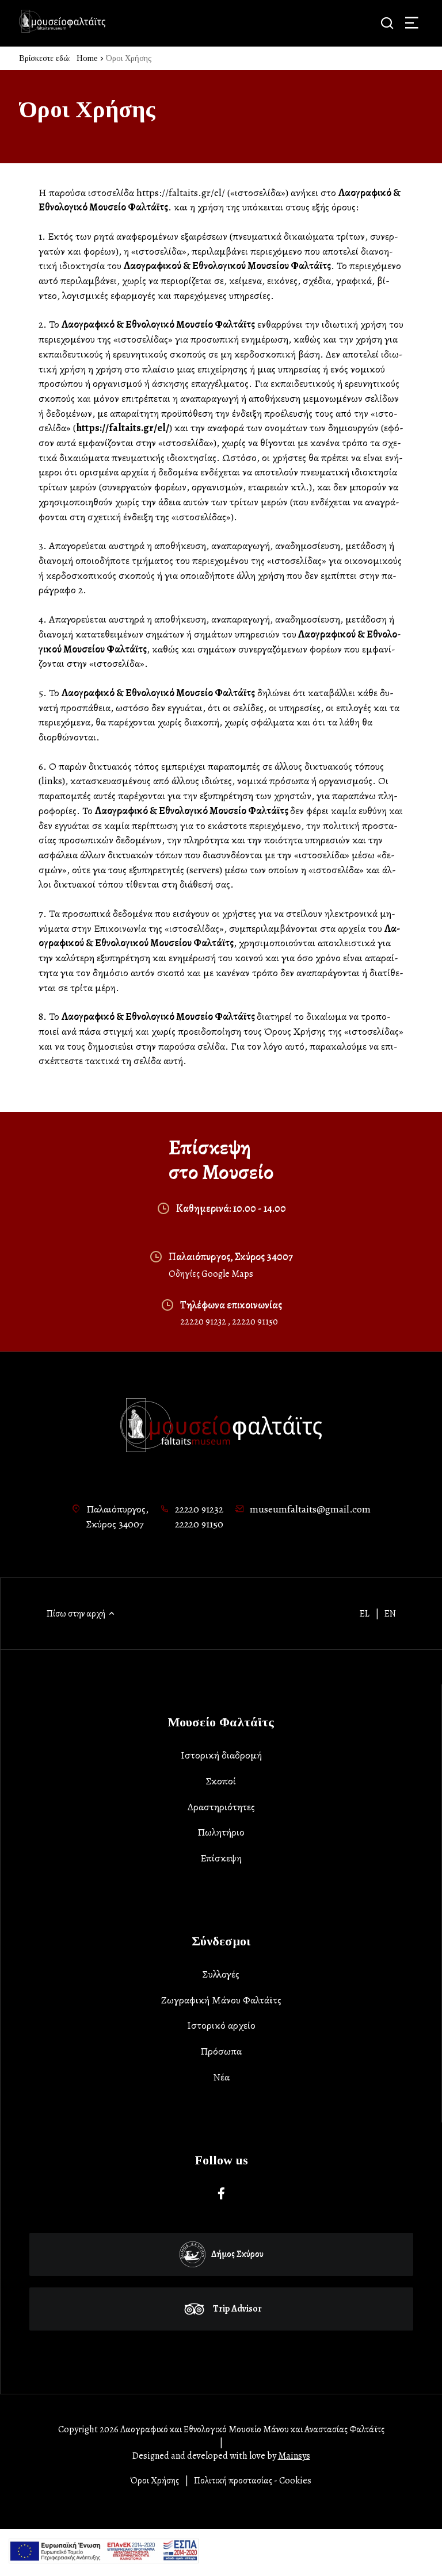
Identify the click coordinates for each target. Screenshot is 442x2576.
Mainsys (294, 2456)
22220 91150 (255, 1322)
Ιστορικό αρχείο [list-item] (221, 2025)
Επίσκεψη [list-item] (221, 1858)
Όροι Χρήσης (155, 2481)
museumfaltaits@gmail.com (310, 1509)
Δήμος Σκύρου (237, 2254)
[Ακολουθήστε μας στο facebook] (221, 2194)
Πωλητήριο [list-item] (221, 1832)
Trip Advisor (237, 2309)
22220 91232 (204, 1322)
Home (87, 58)
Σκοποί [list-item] (221, 1781)
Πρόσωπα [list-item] (221, 2051)
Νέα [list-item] (221, 2077)
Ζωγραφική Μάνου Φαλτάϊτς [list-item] (221, 2000)
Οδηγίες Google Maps (211, 1274)
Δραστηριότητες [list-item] (221, 1807)
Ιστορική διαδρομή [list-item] (221, 1755)
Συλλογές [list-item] (221, 1974)
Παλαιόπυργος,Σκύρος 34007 (117, 1517)
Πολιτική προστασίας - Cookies (253, 2481)
